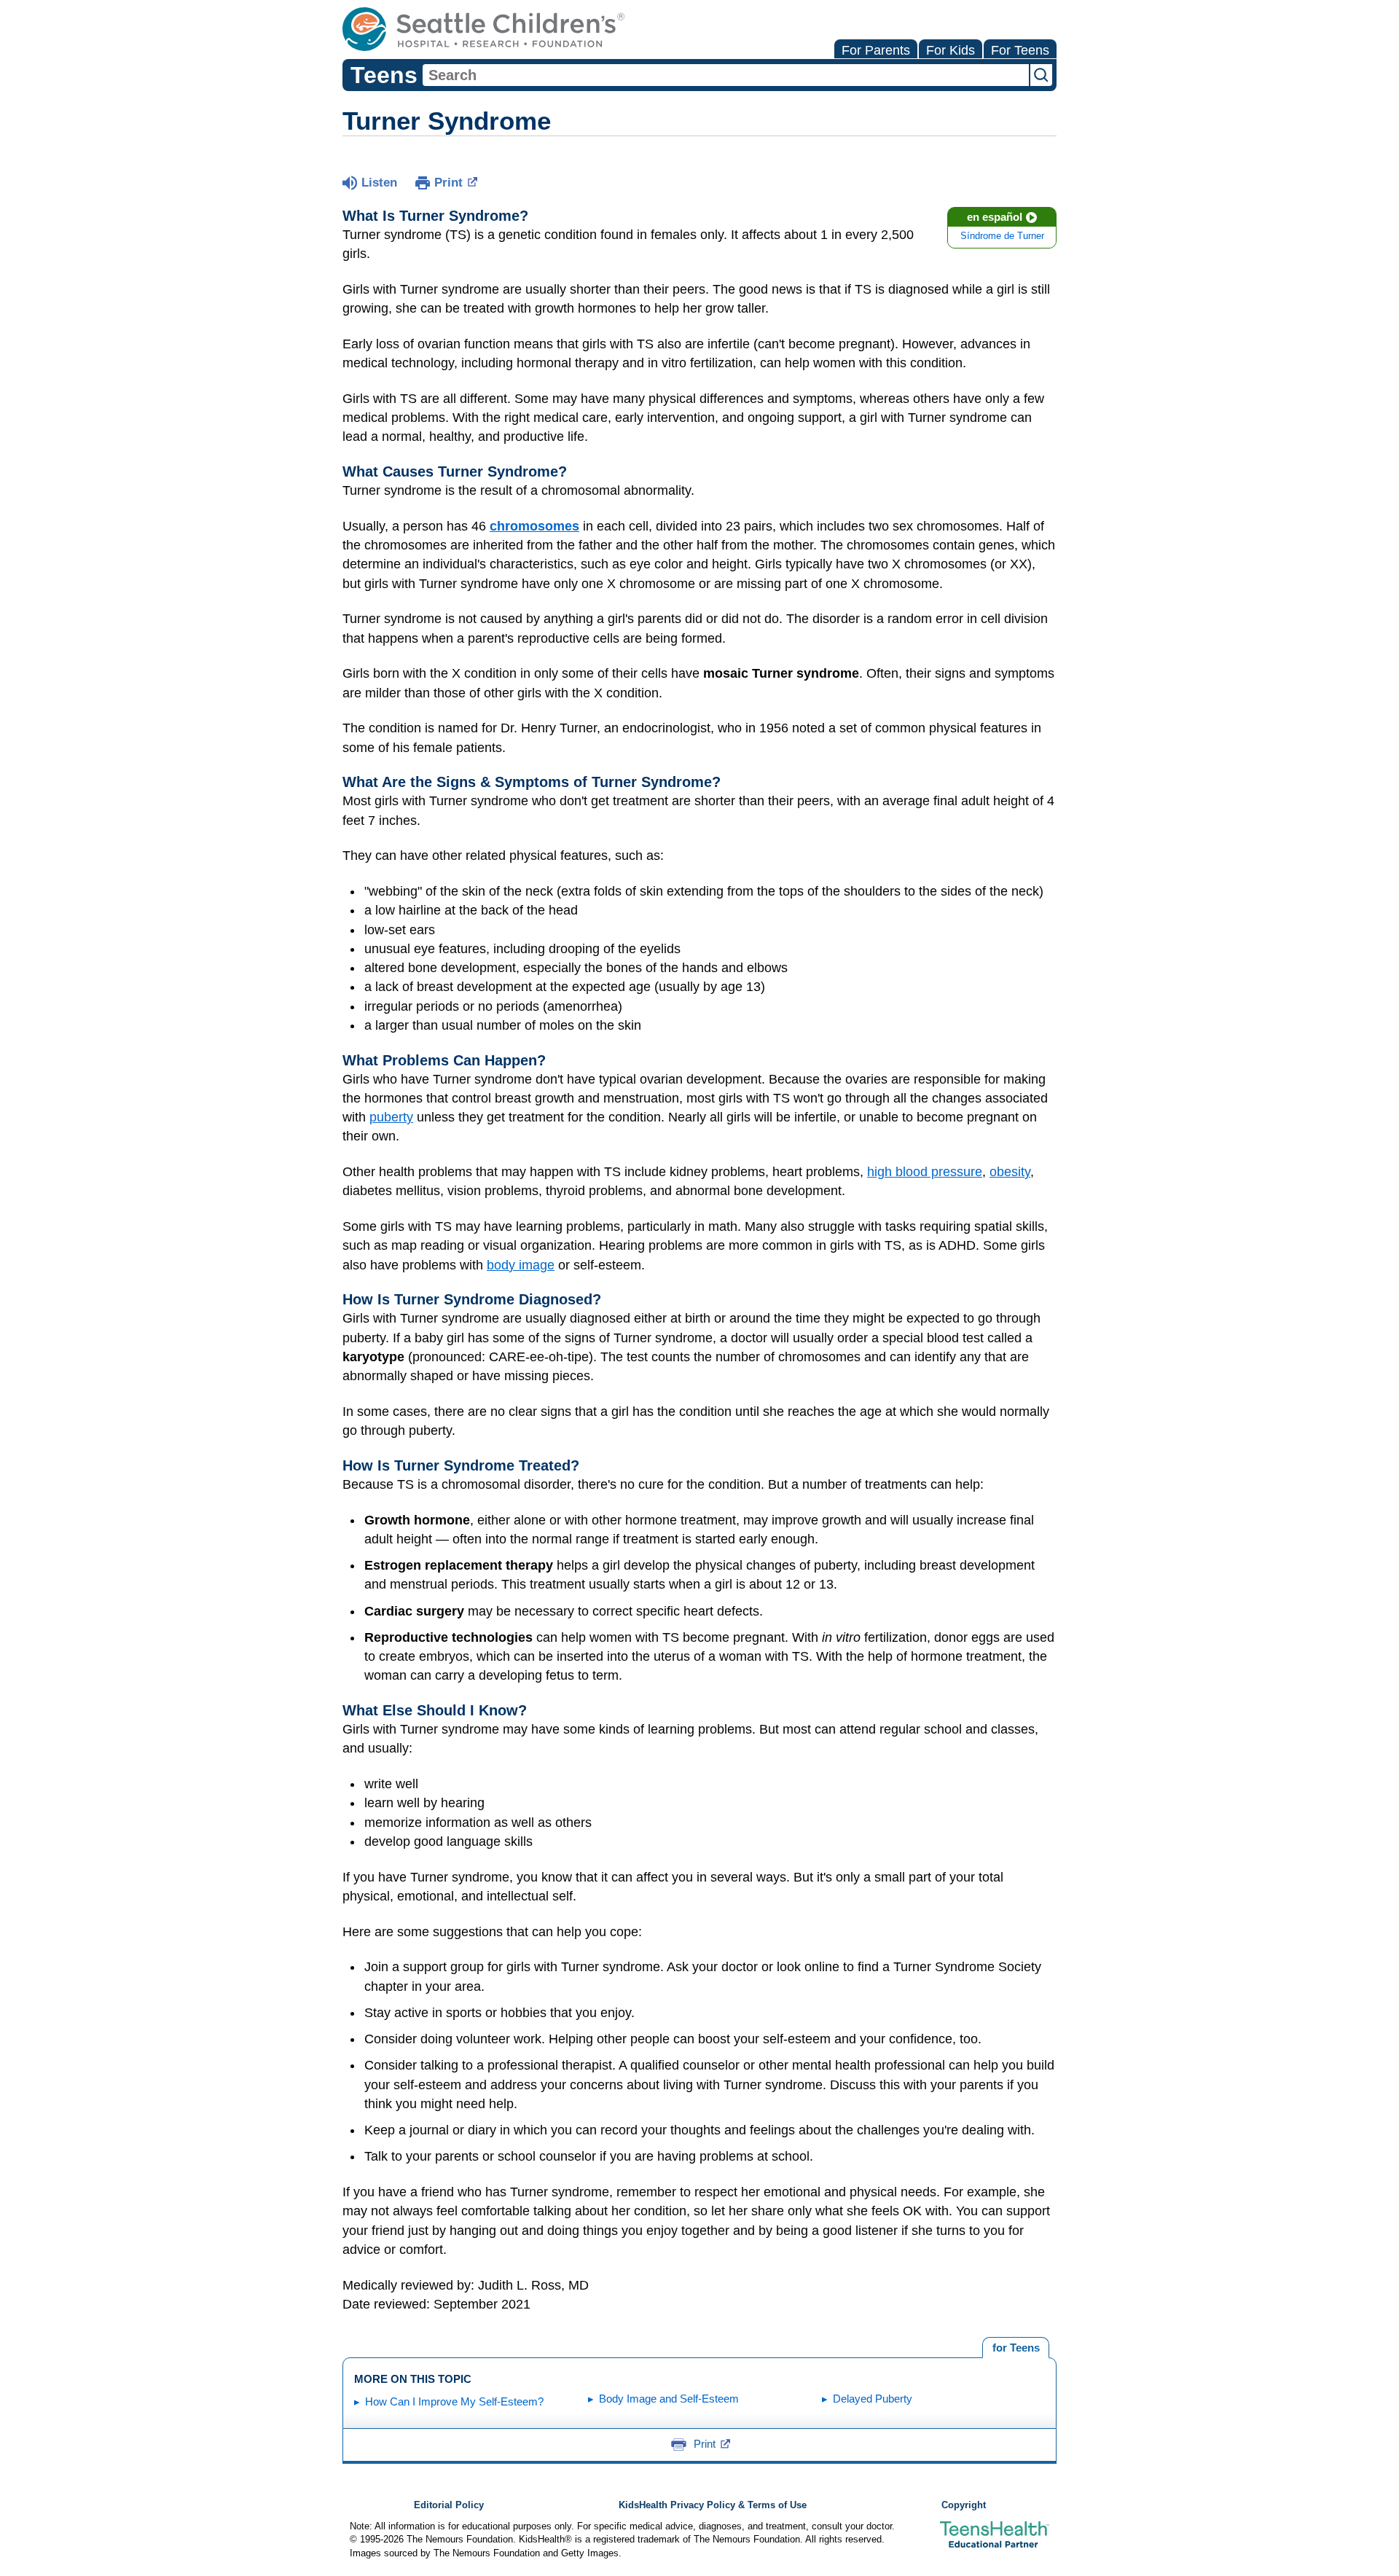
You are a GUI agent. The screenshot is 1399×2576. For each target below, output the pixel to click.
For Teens (1020, 50)
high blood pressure (925, 1172)
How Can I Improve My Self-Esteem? (454, 2401)
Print (448, 183)
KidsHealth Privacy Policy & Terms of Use (713, 2505)
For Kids (951, 50)
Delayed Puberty (873, 2399)
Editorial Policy (449, 2505)
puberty (391, 1117)
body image (521, 1265)
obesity (1010, 1172)
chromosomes (534, 526)
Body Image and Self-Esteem (669, 2399)
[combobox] (726, 75)
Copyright (964, 2505)
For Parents (876, 50)
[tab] (1016, 2348)
